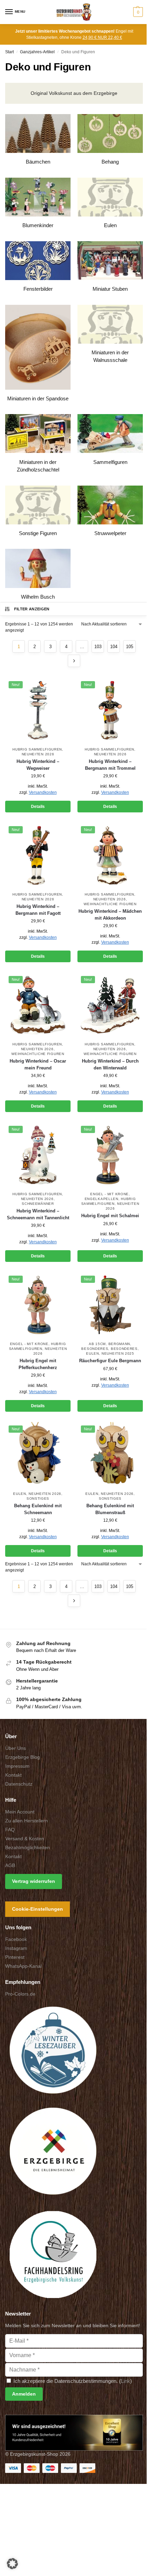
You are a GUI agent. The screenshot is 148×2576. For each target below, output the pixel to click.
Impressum (17, 1766)
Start (9, 52)
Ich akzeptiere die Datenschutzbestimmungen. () (72, 2381)
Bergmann (119, 1344)
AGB (10, 1865)
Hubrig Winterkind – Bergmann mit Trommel (110, 765)
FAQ (10, 1830)
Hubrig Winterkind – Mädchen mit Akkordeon (110, 915)
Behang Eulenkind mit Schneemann (38, 1509)
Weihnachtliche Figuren (110, 904)
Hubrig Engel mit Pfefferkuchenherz (38, 1364)
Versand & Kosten (25, 1839)
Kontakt (13, 1775)
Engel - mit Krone (109, 1194)
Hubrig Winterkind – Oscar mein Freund (38, 1064)
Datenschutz (19, 1784)
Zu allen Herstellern (27, 1821)
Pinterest (15, 1957)
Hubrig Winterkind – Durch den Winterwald (110, 1064)
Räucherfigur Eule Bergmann (110, 1361)
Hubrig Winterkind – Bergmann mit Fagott (38, 910)
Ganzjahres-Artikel (37, 52)
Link (125, 2381)
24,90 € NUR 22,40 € (102, 37)
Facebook (16, 1939)
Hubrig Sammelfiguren (37, 749)
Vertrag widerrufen (34, 1881)
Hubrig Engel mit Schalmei (110, 1216)
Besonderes (95, 1349)
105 (130, 647)
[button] (137, 12)
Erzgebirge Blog (23, 1757)
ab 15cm (97, 1344)
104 (114, 647)
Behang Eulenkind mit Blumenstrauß (110, 1509)
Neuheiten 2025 (118, 1353)
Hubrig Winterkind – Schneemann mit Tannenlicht (38, 1214)
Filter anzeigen (32, 609)
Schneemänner (38, 1204)
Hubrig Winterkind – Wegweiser (38, 765)
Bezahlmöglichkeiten (28, 1847)
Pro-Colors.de (20, 1994)
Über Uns (15, 1748)
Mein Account (20, 1812)
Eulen (93, 1353)
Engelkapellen (102, 1199)
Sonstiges (38, 1498)
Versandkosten (43, 792)
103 (98, 647)
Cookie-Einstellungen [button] (38, 1909)
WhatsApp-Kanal (23, 1966)
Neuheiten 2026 (38, 754)
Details (38, 807)
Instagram (16, 1948)
